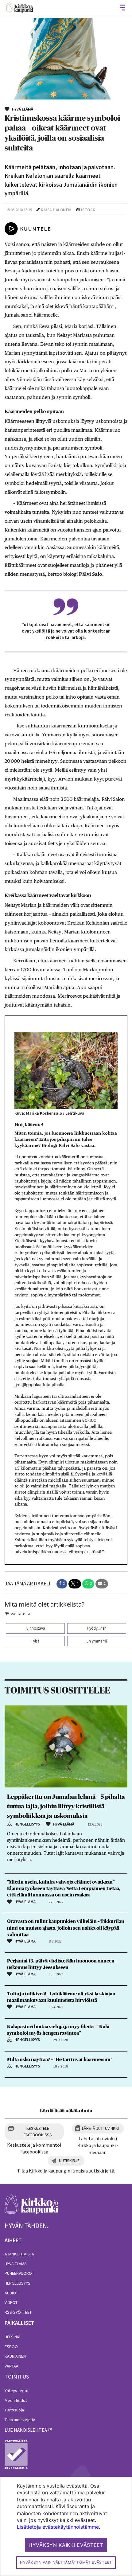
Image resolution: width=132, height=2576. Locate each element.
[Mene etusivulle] (31, 2208)
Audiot (11, 2293)
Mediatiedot (16, 2400)
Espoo (11, 2347)
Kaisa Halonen (56, 210)
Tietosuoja (14, 2410)
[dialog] (66, 2526)
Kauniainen (15, 2356)
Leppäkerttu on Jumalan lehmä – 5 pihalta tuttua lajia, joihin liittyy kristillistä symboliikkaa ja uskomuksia (66, 1806)
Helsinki (12, 2337)
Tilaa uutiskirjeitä (20, 2420)
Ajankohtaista (19, 2254)
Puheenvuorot (19, 2273)
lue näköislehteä (26, 2430)
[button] (62, 1584)
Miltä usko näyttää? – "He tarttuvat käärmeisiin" (60, 2060)
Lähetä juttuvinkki (100, 2128)
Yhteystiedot (17, 2391)
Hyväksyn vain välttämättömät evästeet (66, 2562)
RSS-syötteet (18, 2312)
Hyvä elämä (16, 2264)
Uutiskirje (69, 2161)
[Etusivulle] (20, 8)
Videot (11, 2302)
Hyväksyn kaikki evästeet (66, 2545)
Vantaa (12, 2366)
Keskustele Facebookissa (38, 2132)
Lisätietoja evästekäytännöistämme (58, 2527)
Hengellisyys (17, 2283)
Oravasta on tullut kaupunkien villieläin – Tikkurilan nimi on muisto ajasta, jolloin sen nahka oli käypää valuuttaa (66, 1928)
